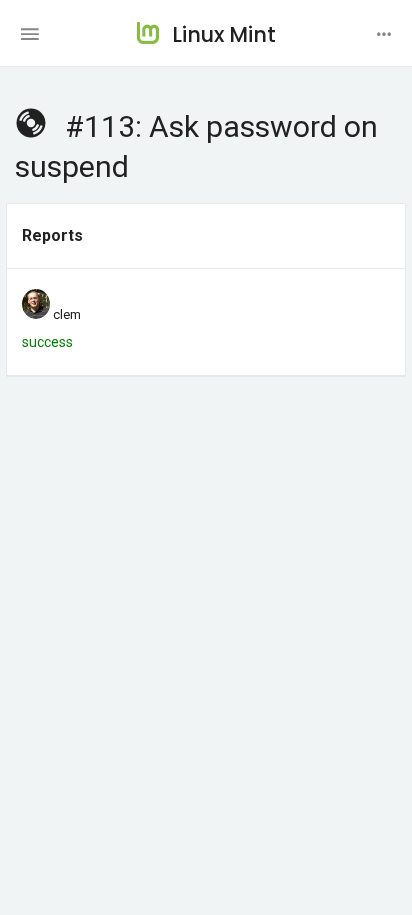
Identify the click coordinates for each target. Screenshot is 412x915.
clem (67, 314)
